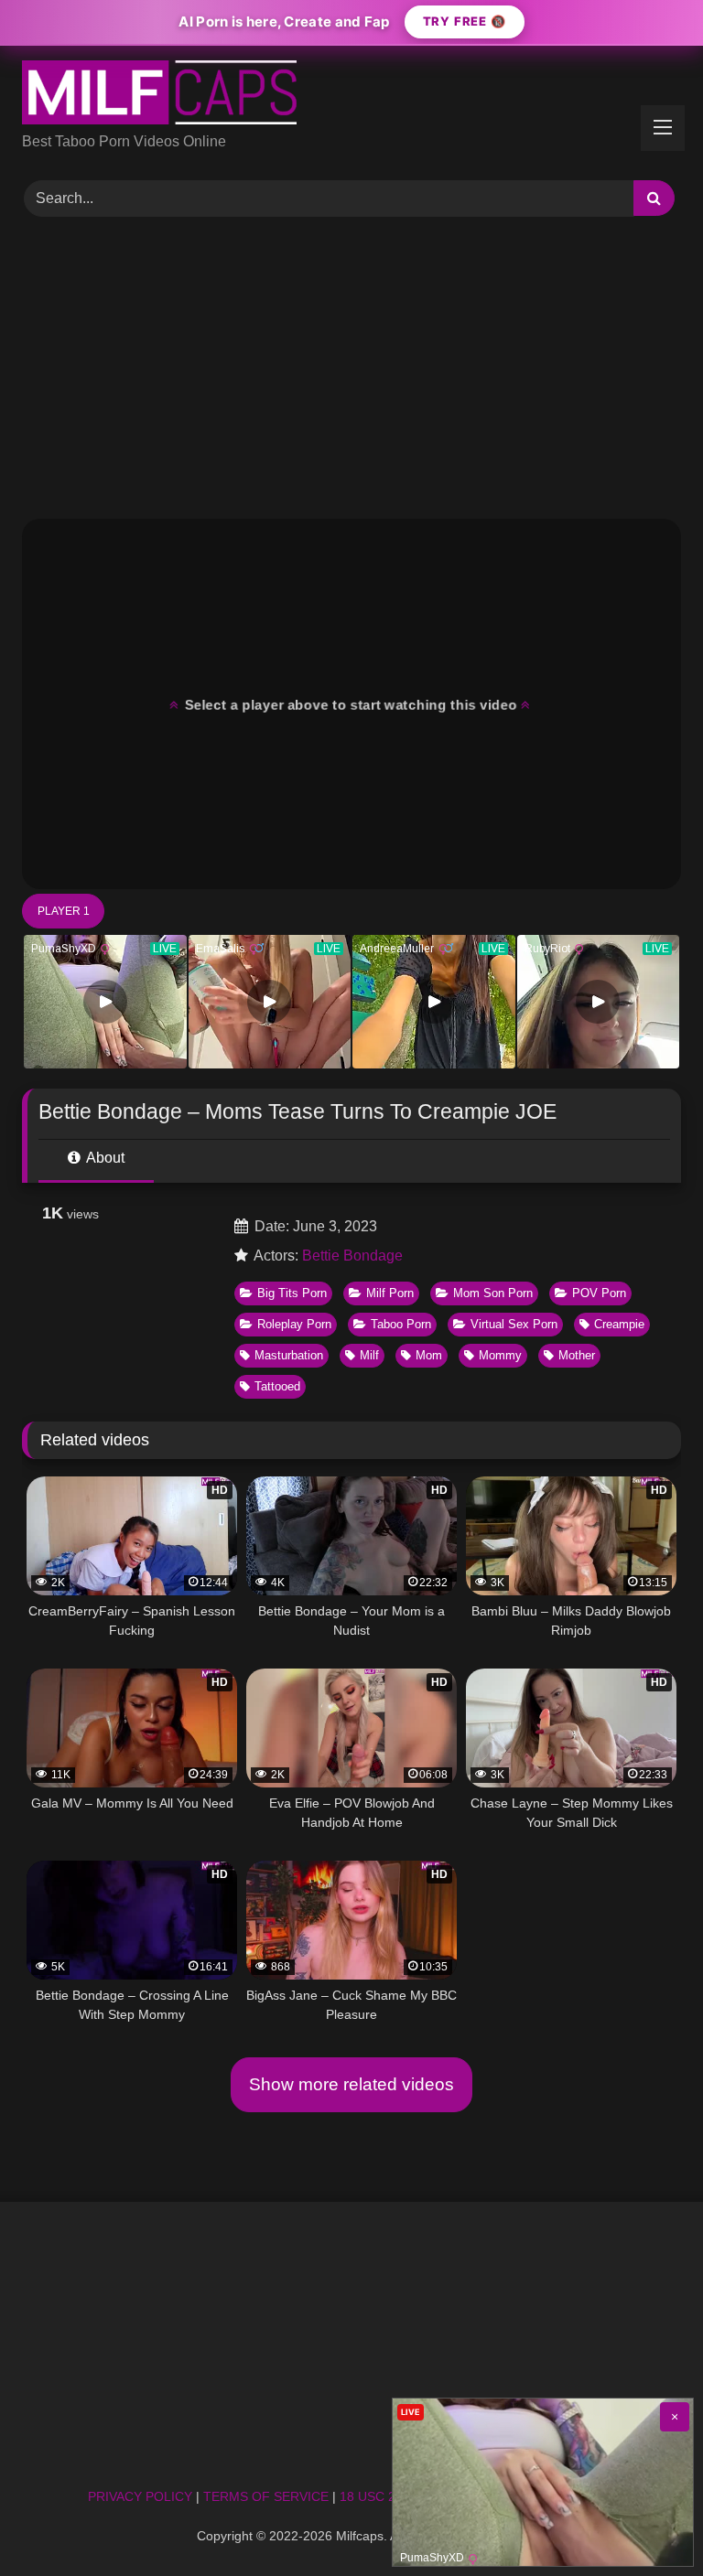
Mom (429, 1355)
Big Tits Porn (292, 1293)
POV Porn (599, 1293)
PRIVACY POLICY (140, 2496)
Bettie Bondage (352, 1256)
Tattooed (277, 1386)
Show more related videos (351, 2084)
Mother (577, 1355)
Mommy (500, 1355)
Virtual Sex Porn (514, 1324)
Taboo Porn (401, 1324)
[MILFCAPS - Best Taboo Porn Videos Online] (351, 96)
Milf (369, 1355)
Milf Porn (390, 1293)
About (104, 1158)
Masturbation (289, 1355)
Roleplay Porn (294, 1324)
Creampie (619, 1324)
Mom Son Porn (493, 1293)
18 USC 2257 (379, 2496)
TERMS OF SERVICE (266, 2496)
